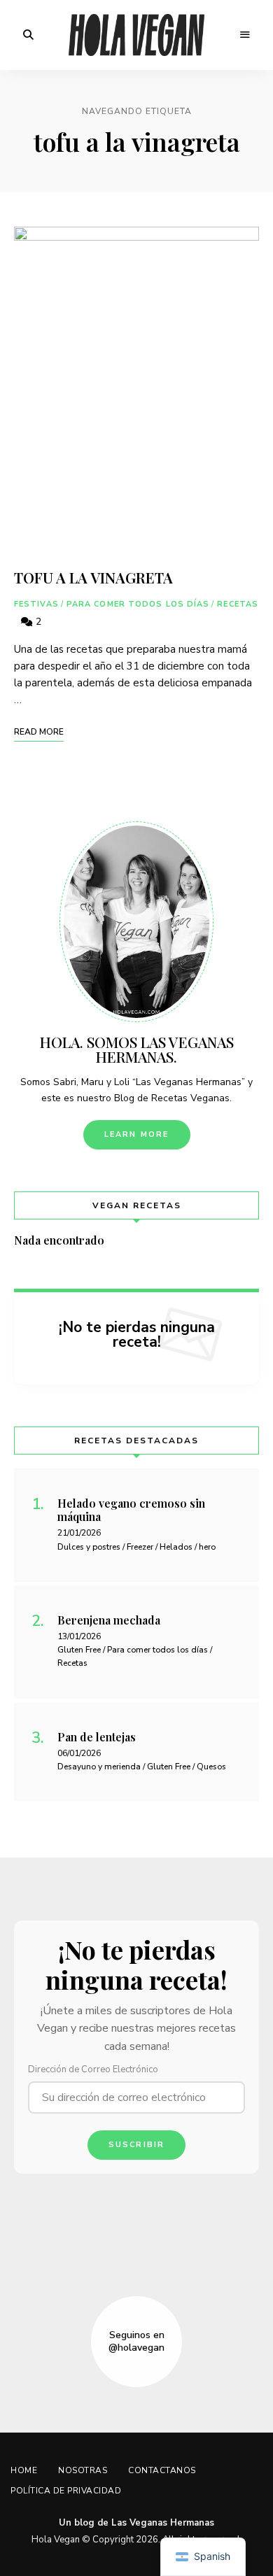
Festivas (36, 604)
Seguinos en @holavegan (136, 2342)
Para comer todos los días (138, 604)
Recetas (238, 604)
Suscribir (137, 2145)
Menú (245, 35)
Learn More (137, 1134)
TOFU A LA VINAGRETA (93, 577)
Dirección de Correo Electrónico (93, 2069)
